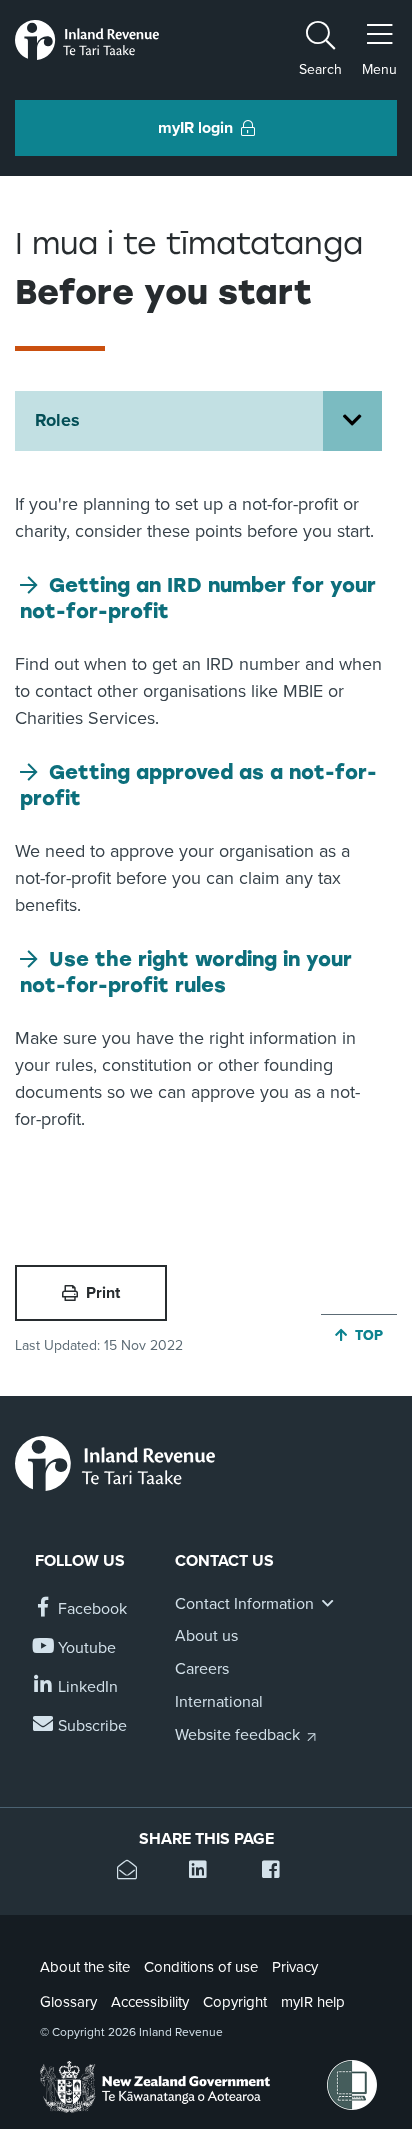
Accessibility (150, 2002)
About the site (85, 1967)
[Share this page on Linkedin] (205, 1872)
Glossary (68, 2002)
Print (103, 1293)
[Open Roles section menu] (352, 421)
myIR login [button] (195, 128)
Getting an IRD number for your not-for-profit (198, 598)
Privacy (295, 1967)
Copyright (235, 2002)
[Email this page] (133, 1872)
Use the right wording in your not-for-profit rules (186, 972)
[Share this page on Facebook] (278, 1872)
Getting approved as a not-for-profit (198, 785)
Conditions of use (201, 1967)
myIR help (313, 2002)
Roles (57, 420)
